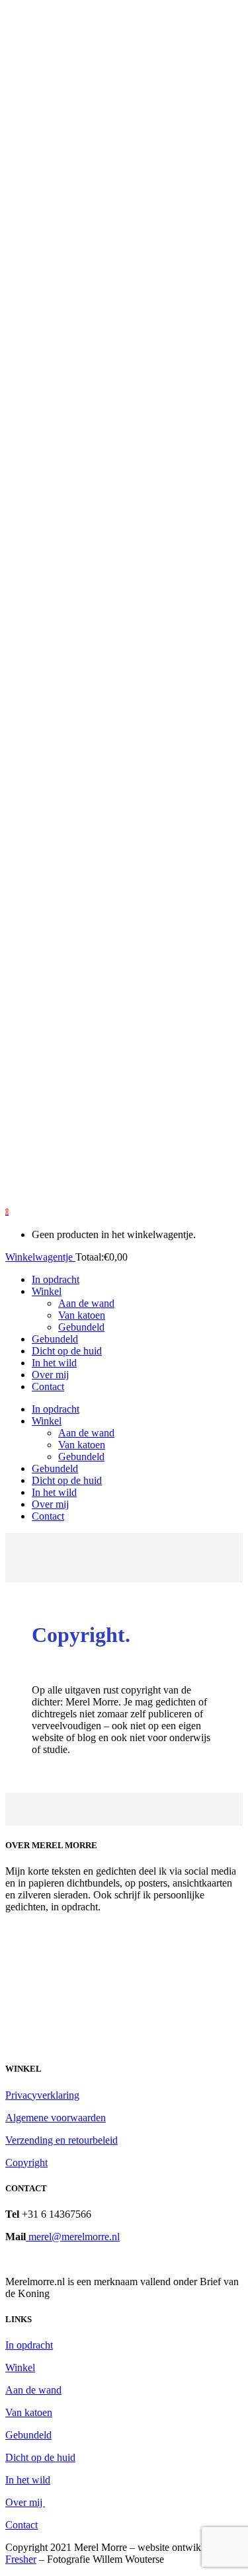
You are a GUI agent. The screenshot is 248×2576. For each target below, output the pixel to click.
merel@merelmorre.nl (73, 2237)
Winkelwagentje (40, 1257)
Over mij (25, 2502)
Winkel (20, 2367)
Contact (21, 2525)
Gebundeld (28, 2435)
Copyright (26, 2163)
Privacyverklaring (42, 2095)
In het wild (28, 2480)
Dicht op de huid (40, 2457)
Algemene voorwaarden (56, 2118)
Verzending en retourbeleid (62, 2140)
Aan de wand (33, 2390)
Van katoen (29, 2412)
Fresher (21, 2559)
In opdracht (29, 2345)
